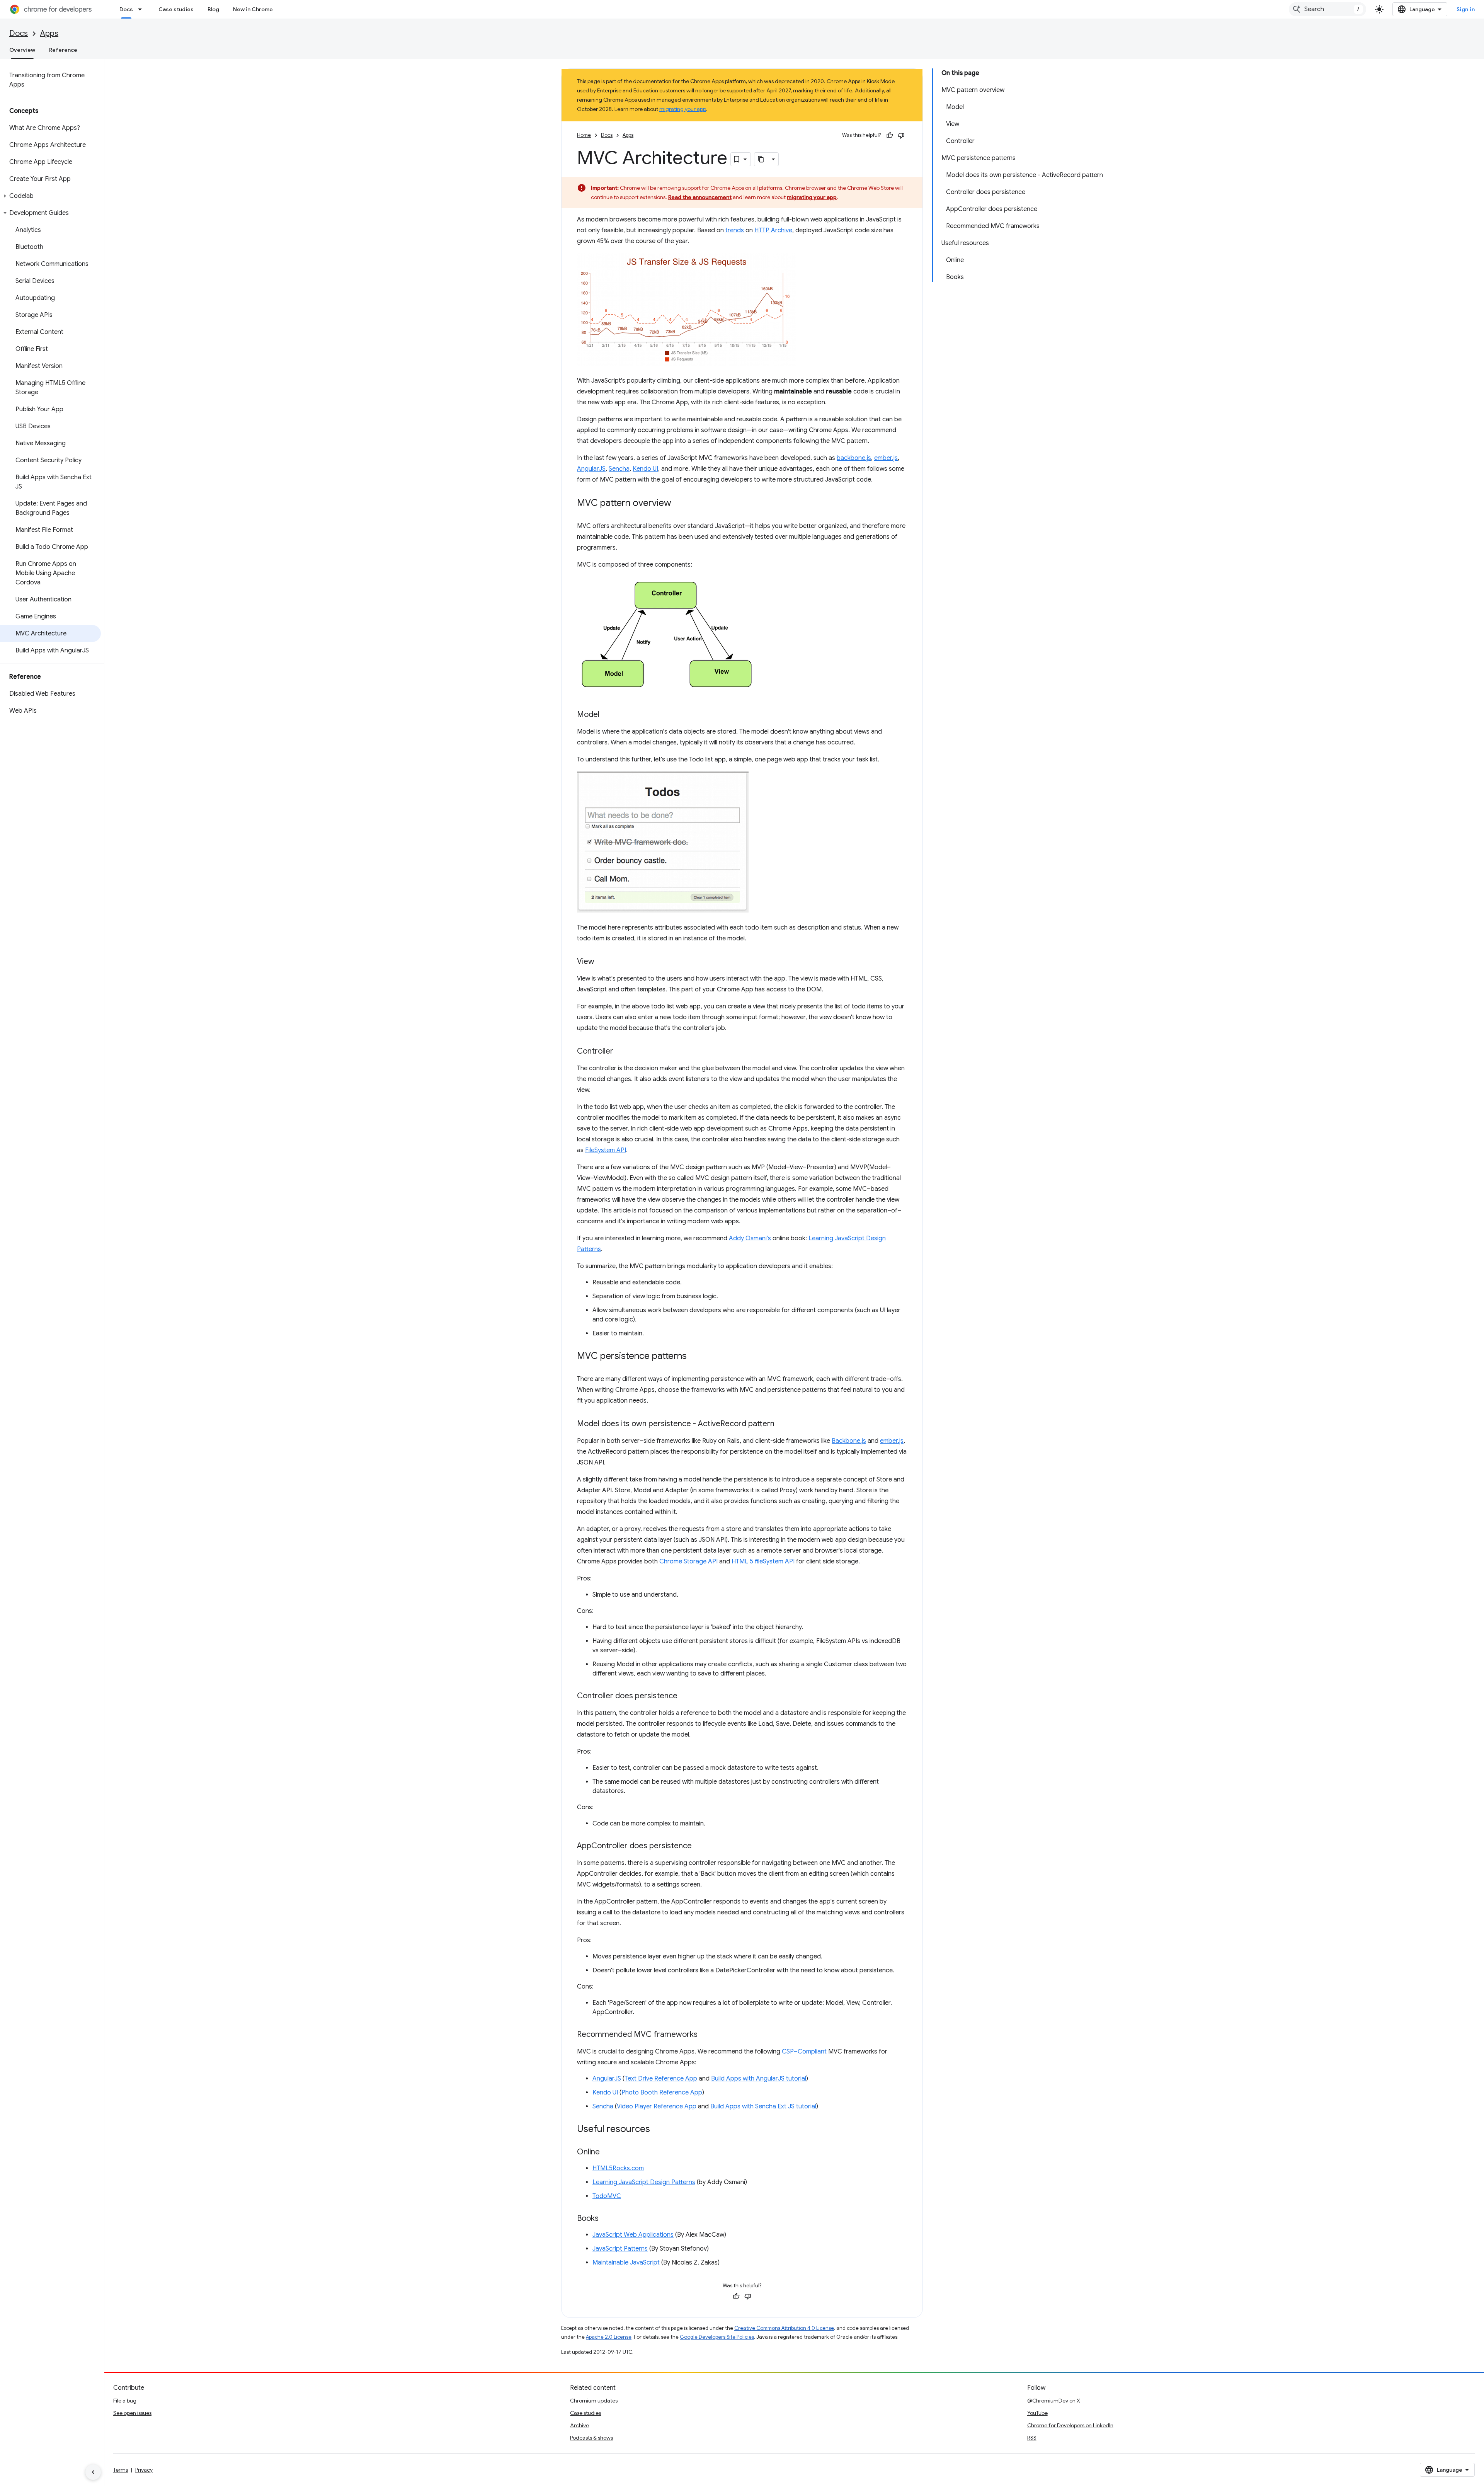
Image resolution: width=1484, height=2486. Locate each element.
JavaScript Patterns (620, 2249)
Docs (126, 9)
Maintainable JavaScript (626, 2263)
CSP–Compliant (804, 2052)
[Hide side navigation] (93, 2472)
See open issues (132, 2413)
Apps (49, 33)
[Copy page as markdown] (761, 159)
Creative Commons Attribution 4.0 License (784, 2328)
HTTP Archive (773, 230)
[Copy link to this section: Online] (608, 2152)
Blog (213, 9)
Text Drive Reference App (661, 2079)
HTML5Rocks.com (618, 2168)
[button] (50, 196)
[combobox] (1327, 9)
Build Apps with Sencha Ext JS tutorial (763, 2106)
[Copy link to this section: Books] (606, 2219)
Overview (22, 50)
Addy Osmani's (750, 1238)
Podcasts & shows (591, 2438)
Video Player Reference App (657, 2106)
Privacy (144, 2470)
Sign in (1466, 9)
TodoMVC (607, 2196)
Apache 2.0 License (609, 2337)
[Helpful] (890, 135)
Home (584, 135)
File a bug (125, 2401)
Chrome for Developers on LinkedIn (1070, 2425)
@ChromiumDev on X (1054, 2401)
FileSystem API (606, 1150)
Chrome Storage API (688, 1561)
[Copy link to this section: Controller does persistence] (685, 1696)
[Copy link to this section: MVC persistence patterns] (694, 1357)
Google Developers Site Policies (717, 2337)
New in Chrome (253, 9)
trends (735, 230)
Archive (579, 2425)
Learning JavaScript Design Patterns (644, 2182)
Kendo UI (645, 469)
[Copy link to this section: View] (602, 962)
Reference (63, 50)
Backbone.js (849, 1441)
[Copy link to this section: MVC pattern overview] (679, 504)
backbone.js (854, 458)
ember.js (886, 458)
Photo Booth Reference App (662, 2093)
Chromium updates (594, 2401)
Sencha (619, 469)
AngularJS (591, 469)
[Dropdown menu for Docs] (142, 9)
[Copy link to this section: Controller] (621, 1052)
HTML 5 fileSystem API (763, 1561)
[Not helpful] (901, 135)
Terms (121, 2470)
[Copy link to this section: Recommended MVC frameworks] (705, 2035)
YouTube (1037, 2413)
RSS (1032, 2438)
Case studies (176, 9)
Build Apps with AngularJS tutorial (759, 2079)
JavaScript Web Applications (633, 2235)
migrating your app (683, 109)
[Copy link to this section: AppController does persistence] (699, 1846)
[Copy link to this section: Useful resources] (658, 2130)
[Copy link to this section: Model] (607, 715)
